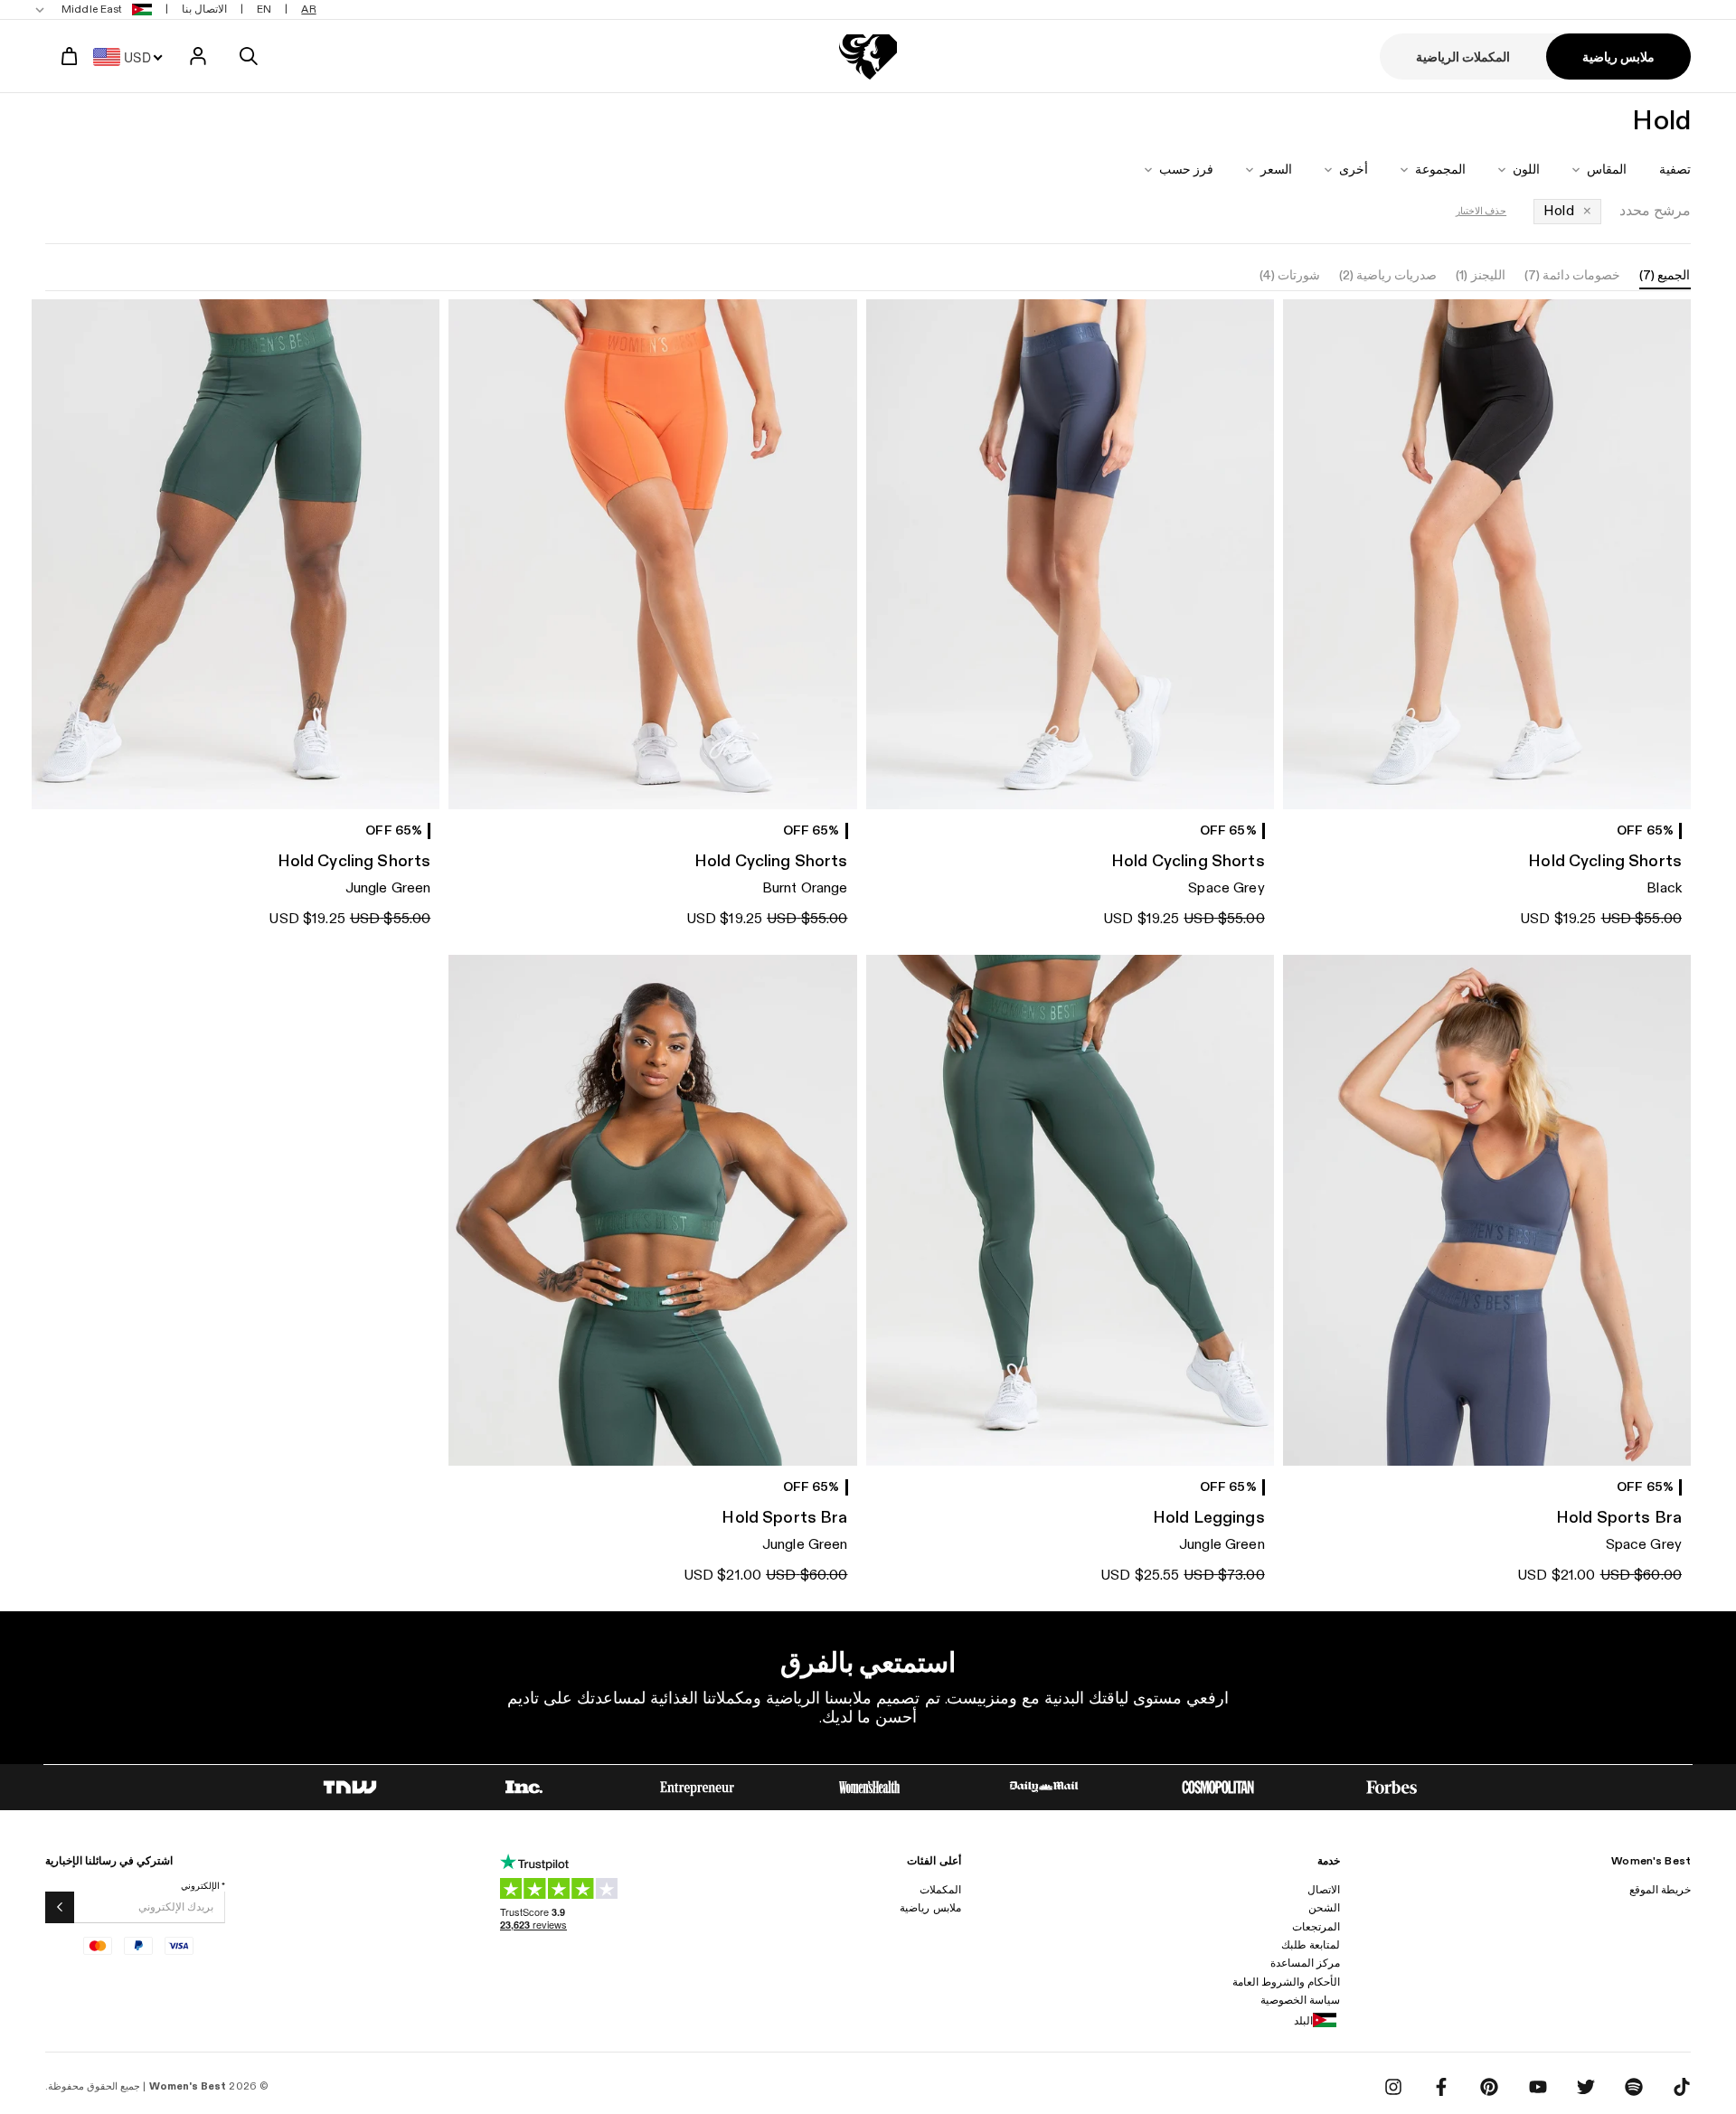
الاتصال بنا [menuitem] (204, 9)
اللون (1526, 170)
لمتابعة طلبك (1311, 1945)
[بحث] (249, 56)
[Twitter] (1586, 2087)
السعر (1276, 170)
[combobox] (133, 56)
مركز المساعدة (1305, 1963)
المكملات (940, 1890)
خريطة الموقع (1660, 1890)
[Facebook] (1441, 2087)
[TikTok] (1682, 2087)
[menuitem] (95, 9)
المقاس (1607, 170)
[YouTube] (1538, 2087)
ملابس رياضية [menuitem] (1618, 57)
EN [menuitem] (264, 9)
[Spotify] (1634, 2087)
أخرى (1354, 170)
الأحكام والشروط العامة (1286, 1982)
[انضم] (60, 1907)
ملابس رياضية (930, 1908)
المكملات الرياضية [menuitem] (1463, 57)
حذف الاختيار (1481, 211)
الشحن (1324, 1908)
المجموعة (1440, 170)
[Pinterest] (1489, 2087)
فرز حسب (1186, 170)
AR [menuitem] (308, 9)
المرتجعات (1316, 1927)
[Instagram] (1393, 2087)
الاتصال (1324, 1890)
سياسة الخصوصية (1300, 2000)
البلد (1303, 2021)
